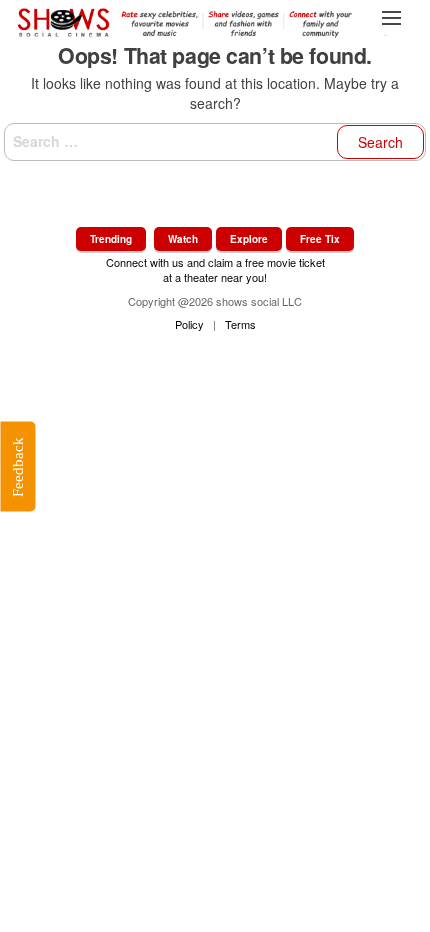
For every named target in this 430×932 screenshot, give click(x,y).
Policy (189, 324)
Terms (240, 324)
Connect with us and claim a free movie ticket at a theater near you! (215, 269)
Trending (111, 239)
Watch (183, 239)
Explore (249, 239)
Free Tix (320, 239)
